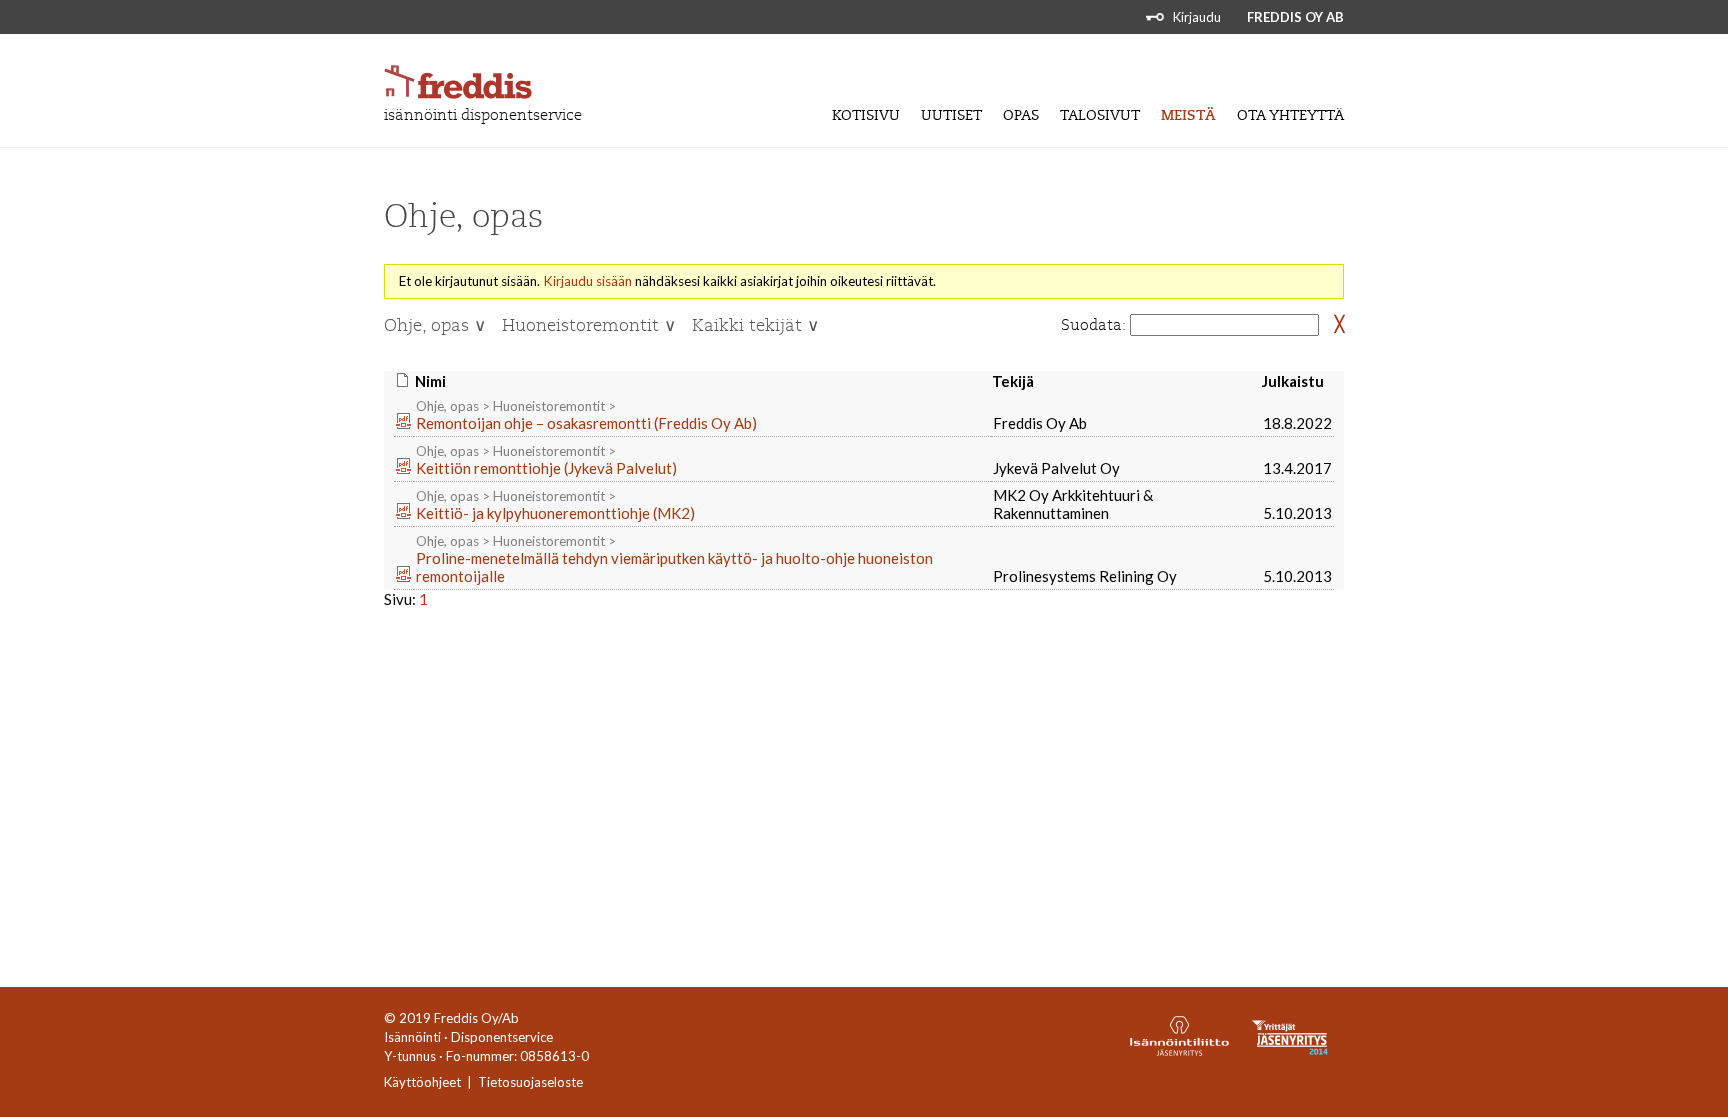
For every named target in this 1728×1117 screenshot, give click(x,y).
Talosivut (1100, 115)
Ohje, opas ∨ (435, 326)
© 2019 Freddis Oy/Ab (451, 1018)
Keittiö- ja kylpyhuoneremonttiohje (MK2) (555, 513)
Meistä (1188, 115)
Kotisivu (866, 115)
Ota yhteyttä (1290, 115)
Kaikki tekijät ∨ (755, 326)
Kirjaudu (1197, 17)
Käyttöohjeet (422, 1082)
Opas (1021, 115)
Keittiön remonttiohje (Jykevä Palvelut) (546, 468)
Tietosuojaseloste (530, 1082)
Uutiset (951, 115)
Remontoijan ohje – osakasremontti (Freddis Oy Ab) (586, 423)
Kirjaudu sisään (587, 281)
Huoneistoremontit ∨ (589, 326)
